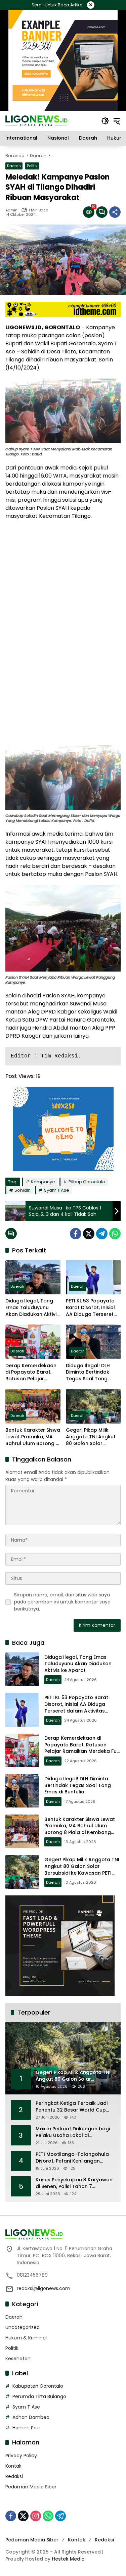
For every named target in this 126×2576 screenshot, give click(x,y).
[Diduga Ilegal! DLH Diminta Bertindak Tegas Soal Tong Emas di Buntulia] (93, 1342)
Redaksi (14, 2476)
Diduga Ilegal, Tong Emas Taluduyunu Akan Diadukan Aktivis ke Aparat (32, 1308)
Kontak (13, 2466)
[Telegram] (102, 1234)
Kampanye (43, 1182)
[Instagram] (36, 2516)
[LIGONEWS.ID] (36, 120)
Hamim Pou (26, 2428)
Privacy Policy (21, 2456)
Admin (11, 210)
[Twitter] (89, 1234)
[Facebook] (76, 1234)
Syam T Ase (57, 1190)
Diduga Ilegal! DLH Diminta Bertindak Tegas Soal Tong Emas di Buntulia (88, 1372)
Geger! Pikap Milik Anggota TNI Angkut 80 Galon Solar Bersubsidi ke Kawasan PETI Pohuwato (91, 1437)
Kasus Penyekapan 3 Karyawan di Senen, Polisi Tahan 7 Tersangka (74, 2183)
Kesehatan (18, 2359)
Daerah (14, 166)
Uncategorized (23, 2327)
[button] (105, 121)
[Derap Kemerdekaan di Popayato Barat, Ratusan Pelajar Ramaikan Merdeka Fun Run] (33, 1342)
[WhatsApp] (115, 1234)
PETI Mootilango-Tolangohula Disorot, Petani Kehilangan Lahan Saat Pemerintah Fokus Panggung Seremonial (72, 2158)
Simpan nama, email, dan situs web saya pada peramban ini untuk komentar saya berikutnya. (62, 1602)
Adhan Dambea (31, 2417)
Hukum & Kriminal (26, 2338)
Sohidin (23, 1190)
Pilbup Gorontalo (87, 1182)
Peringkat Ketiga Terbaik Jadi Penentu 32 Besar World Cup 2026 (72, 2107)
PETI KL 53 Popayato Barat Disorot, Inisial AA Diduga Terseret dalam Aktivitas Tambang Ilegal (90, 1308)
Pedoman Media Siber (31, 2487)
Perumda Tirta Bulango (39, 2396)
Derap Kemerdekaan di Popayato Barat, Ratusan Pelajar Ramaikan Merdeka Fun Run (31, 1372)
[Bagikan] (115, 212)
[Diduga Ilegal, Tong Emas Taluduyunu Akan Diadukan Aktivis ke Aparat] (33, 1277)
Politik (32, 166)
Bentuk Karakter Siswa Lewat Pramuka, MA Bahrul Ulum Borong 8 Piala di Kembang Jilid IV (33, 1437)
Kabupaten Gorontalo (38, 2386)
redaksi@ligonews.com (44, 2288)
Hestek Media (68, 2559)
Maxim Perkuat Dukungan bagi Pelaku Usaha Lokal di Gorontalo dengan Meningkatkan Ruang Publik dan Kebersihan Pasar (75, 2132)
